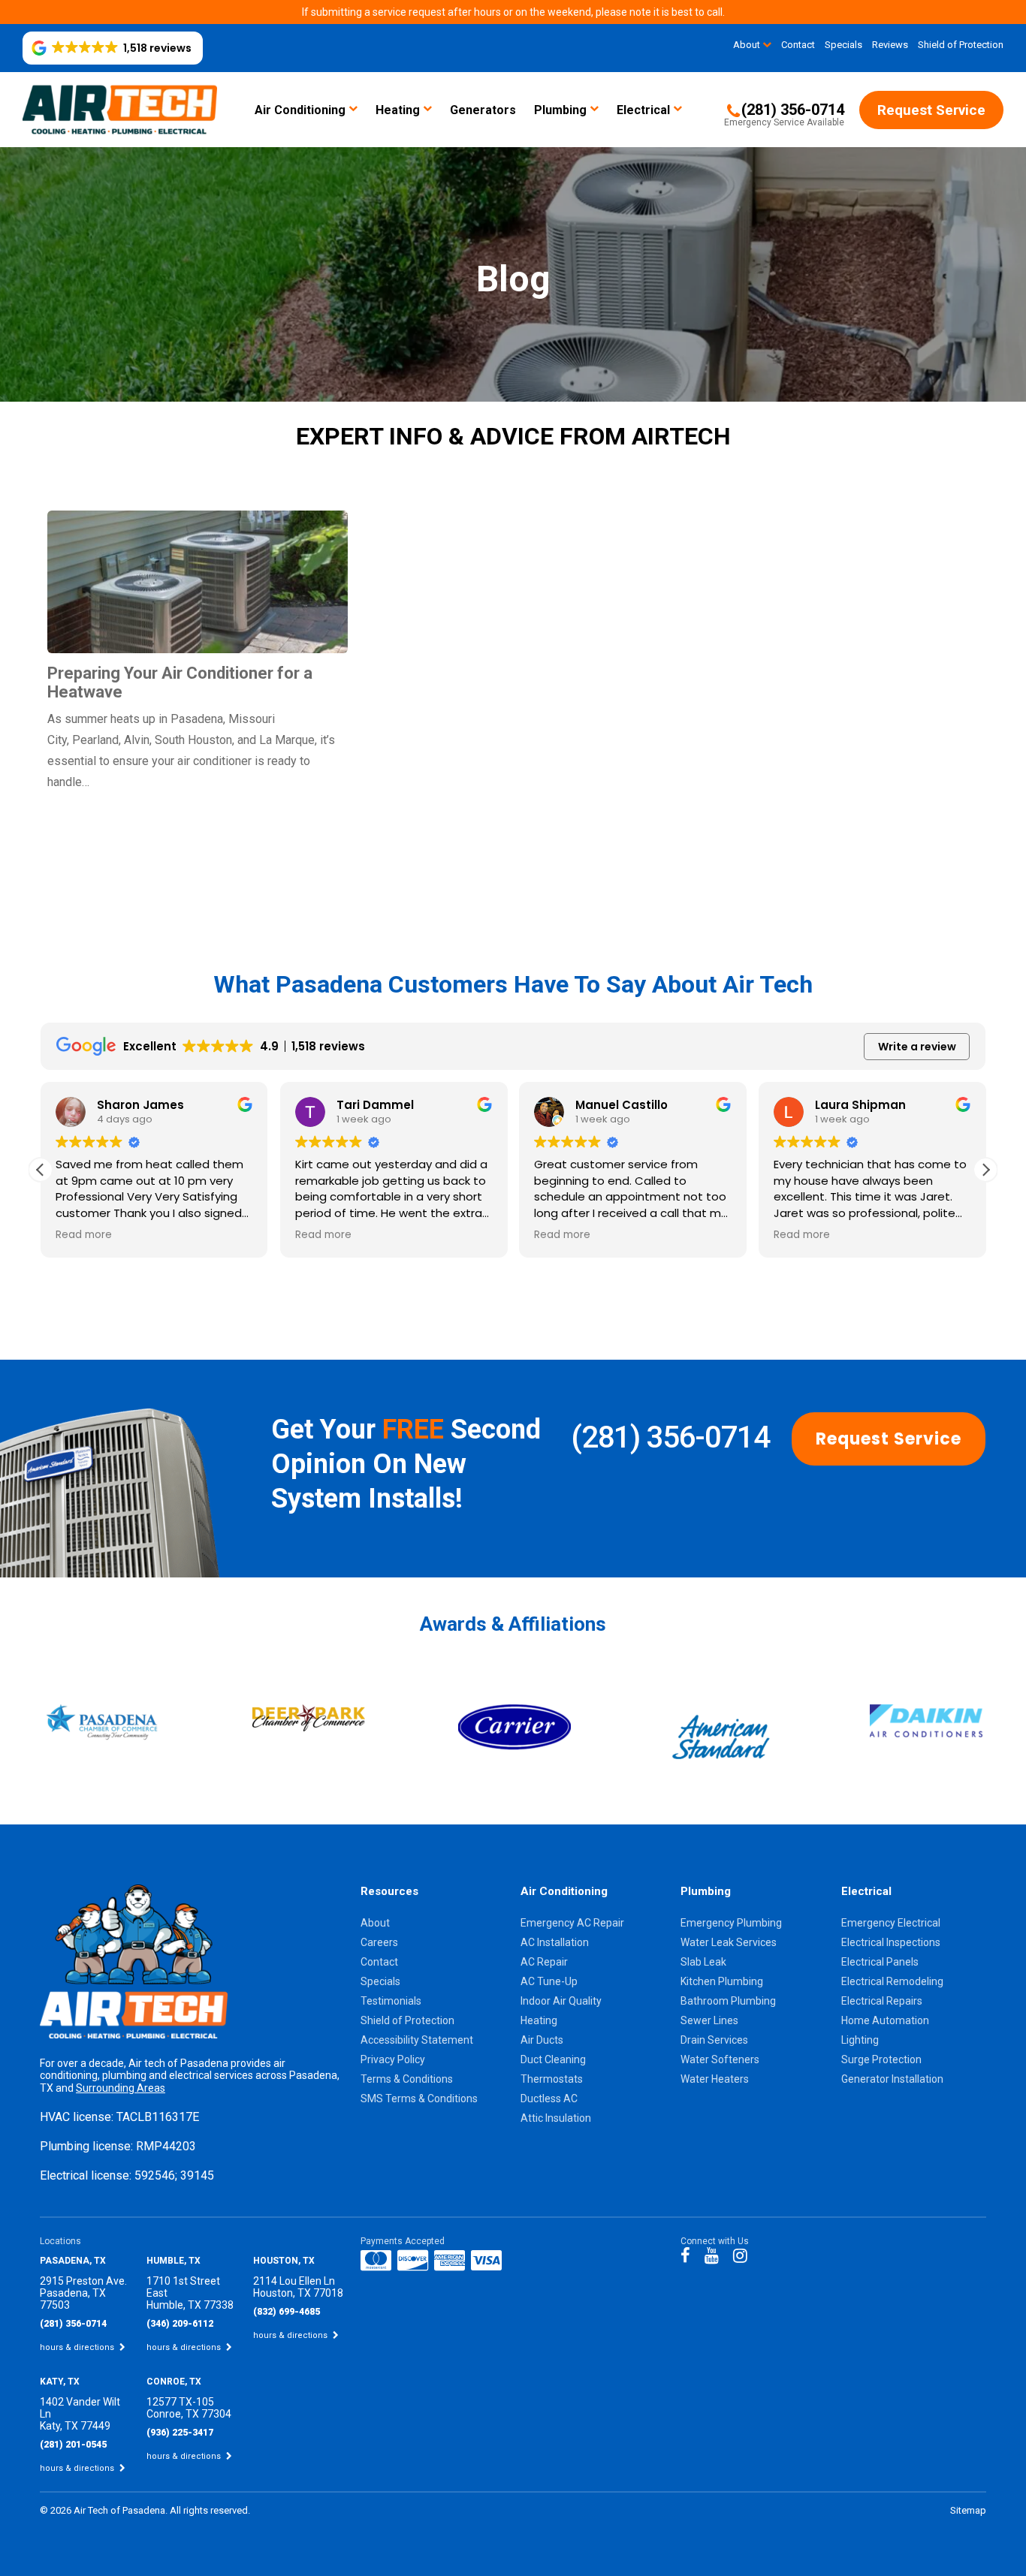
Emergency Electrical (891, 1923)
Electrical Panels (880, 1962)
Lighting (860, 2040)
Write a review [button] (917, 1047)
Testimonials (391, 2001)
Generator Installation (892, 2079)
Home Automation (885, 2020)
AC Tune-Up (549, 1981)
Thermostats (552, 2079)
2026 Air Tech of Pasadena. (110, 2510)
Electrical (643, 110)
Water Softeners (720, 2059)
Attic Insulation (556, 2118)
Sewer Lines (709, 2020)
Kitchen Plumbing (722, 1981)
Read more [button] (84, 1235)
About (747, 45)
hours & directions (78, 2347)
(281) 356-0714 (670, 1437)
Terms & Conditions (407, 2079)
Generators (483, 110)
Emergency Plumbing (731, 1923)
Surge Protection (881, 2059)
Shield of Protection (961, 45)
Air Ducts (542, 2040)
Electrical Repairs (882, 2001)
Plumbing (560, 110)
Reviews (890, 45)
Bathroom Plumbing (728, 2001)
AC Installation (555, 1942)
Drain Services (714, 2040)
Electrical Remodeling (892, 1981)
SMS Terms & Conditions (419, 2098)
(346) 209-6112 (180, 2324)
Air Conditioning (300, 110)
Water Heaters (715, 2079)
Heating (398, 110)
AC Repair (544, 1962)
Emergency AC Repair (572, 1923)
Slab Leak (703, 1962)
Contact (798, 45)
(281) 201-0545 (73, 2445)
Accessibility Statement (417, 2040)
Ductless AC (549, 2098)
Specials (843, 45)
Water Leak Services (729, 1942)
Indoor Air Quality (561, 2001)
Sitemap (968, 2510)
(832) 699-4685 (287, 2312)
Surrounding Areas (121, 2088)
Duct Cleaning (553, 2059)
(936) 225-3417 (180, 2433)
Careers (379, 1942)
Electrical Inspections (891, 1942)
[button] (113, 48)
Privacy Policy (393, 2059)
